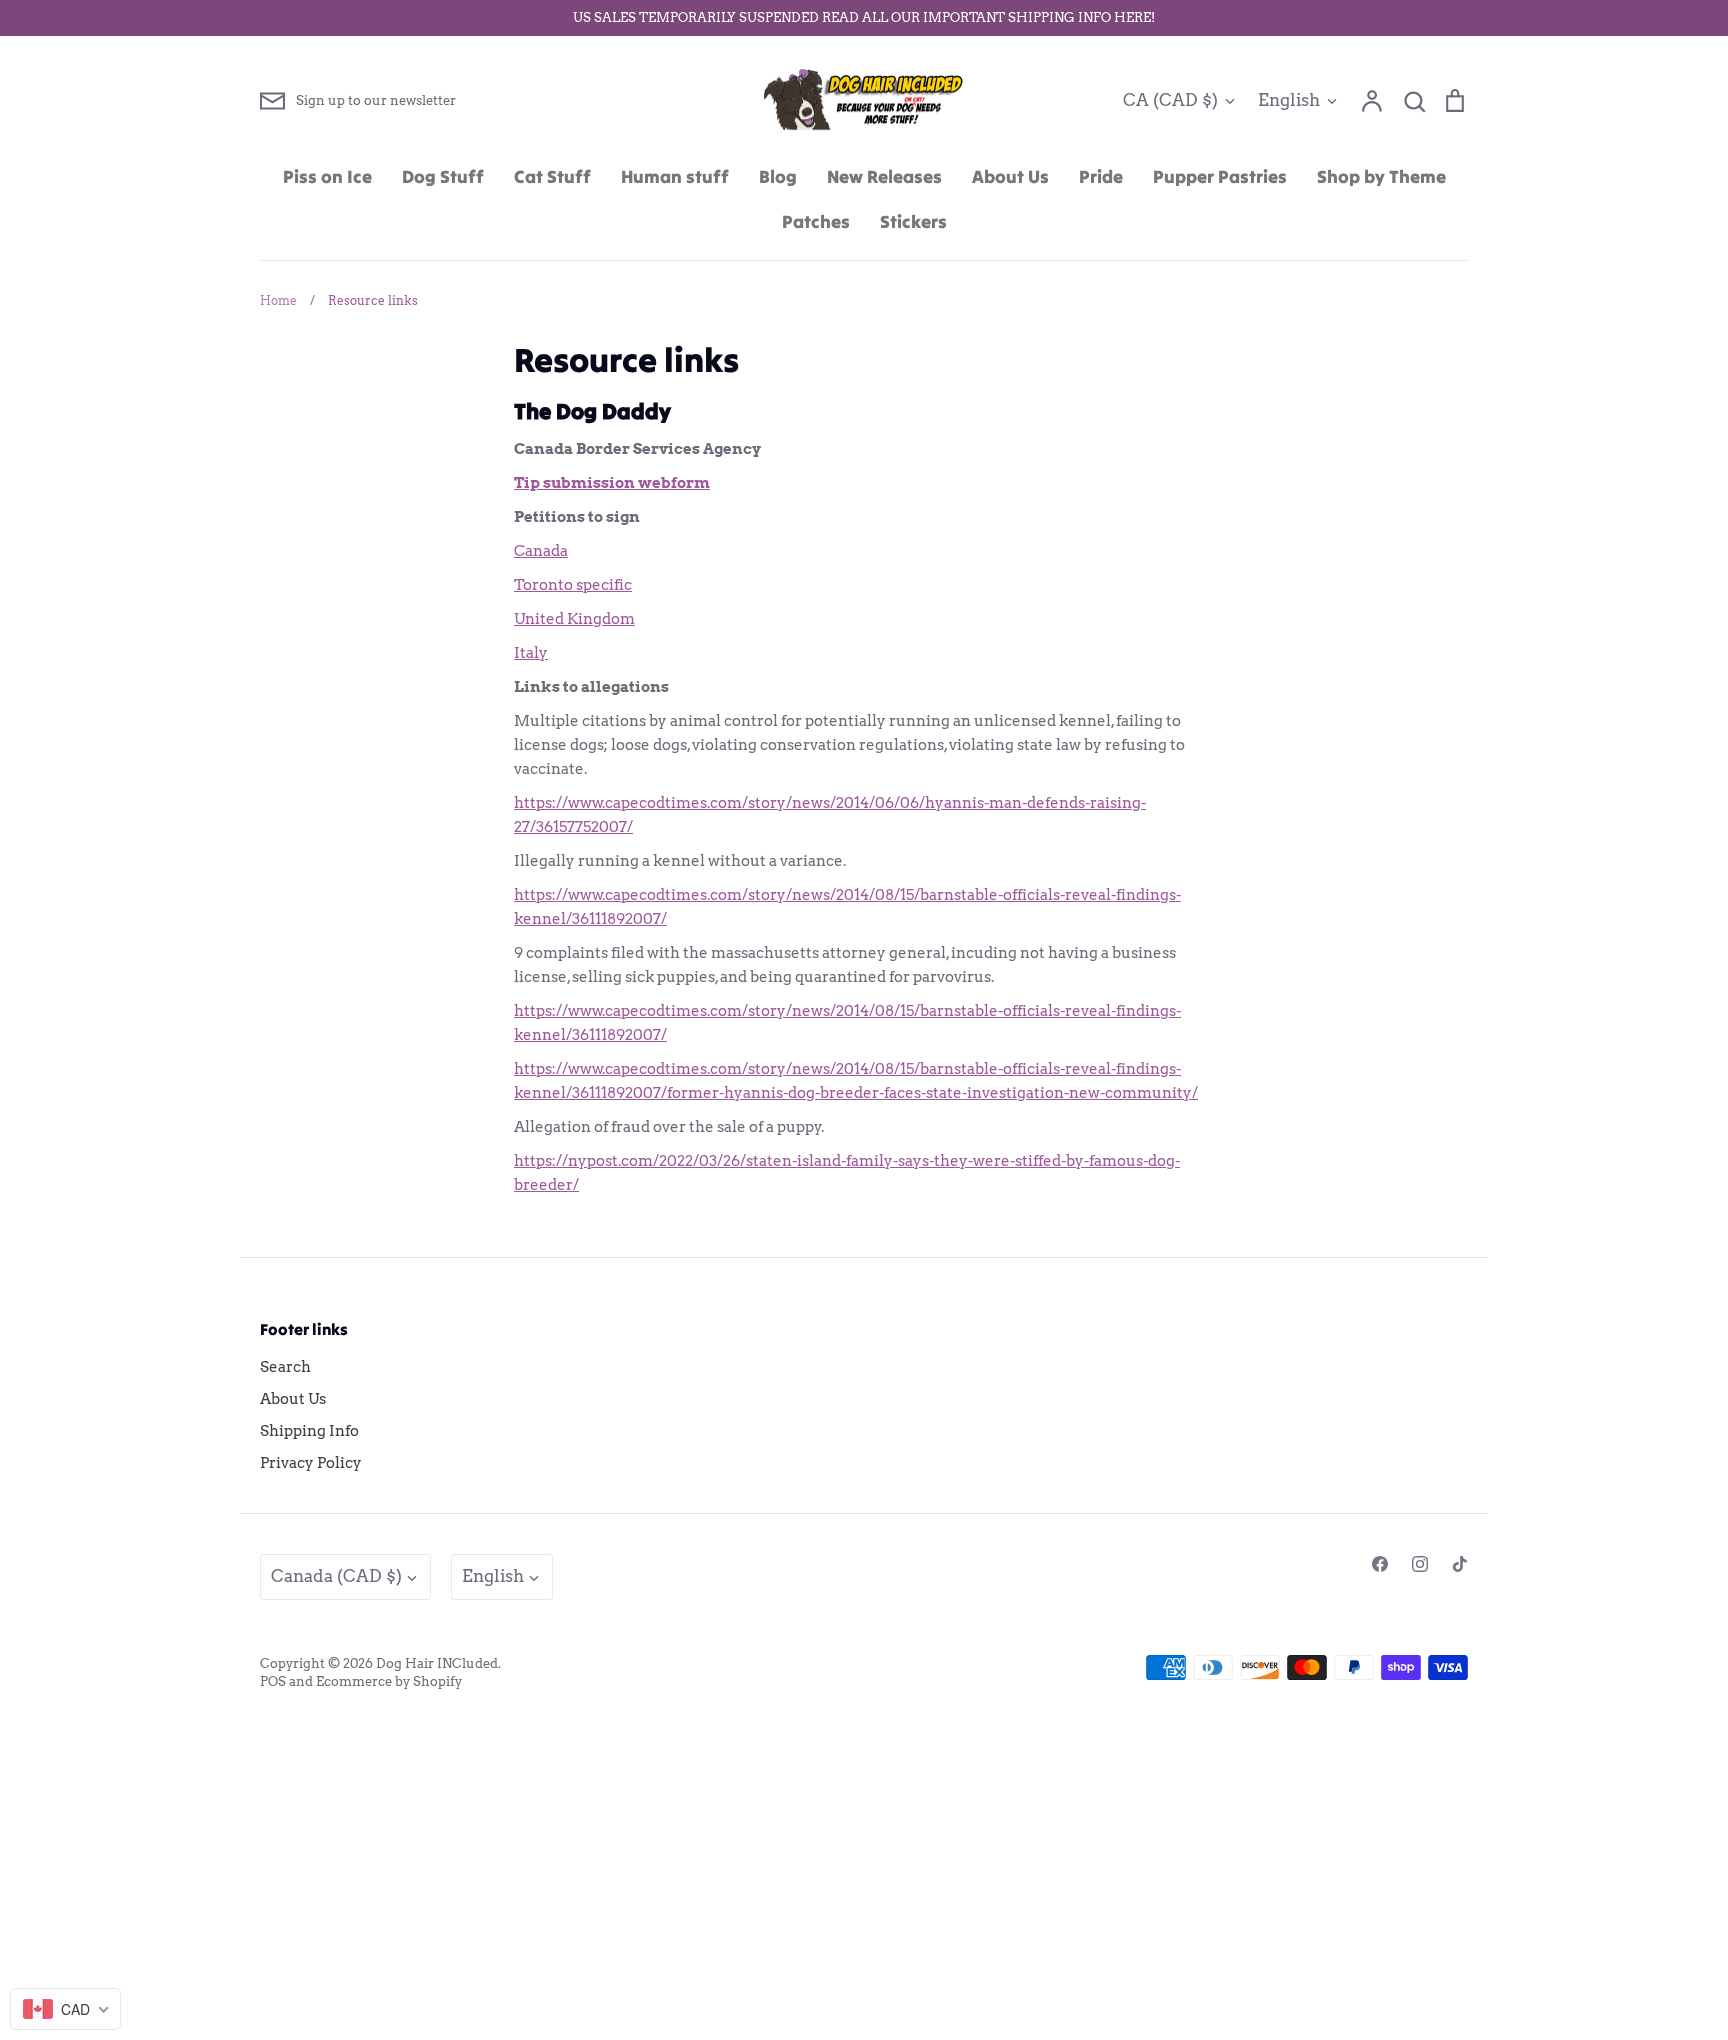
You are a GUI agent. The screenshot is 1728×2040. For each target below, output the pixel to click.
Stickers (913, 221)
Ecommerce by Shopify (389, 1681)
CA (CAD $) (1170, 100)
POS (273, 1681)
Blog (778, 176)
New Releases (884, 176)
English (1289, 100)
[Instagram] (1420, 1564)
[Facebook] (1380, 1564)
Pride (1101, 176)
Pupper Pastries (1220, 176)
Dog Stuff (443, 176)
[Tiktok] (1460, 1564)
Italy (531, 653)
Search (285, 1367)
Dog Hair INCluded (437, 1663)
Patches (816, 221)
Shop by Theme (1381, 176)
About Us (1010, 176)
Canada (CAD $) (336, 1576)
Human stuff (675, 176)
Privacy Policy (311, 1463)
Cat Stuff (552, 176)
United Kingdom (574, 619)
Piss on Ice (327, 176)
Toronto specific (573, 585)
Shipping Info (309, 1431)
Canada (541, 551)
